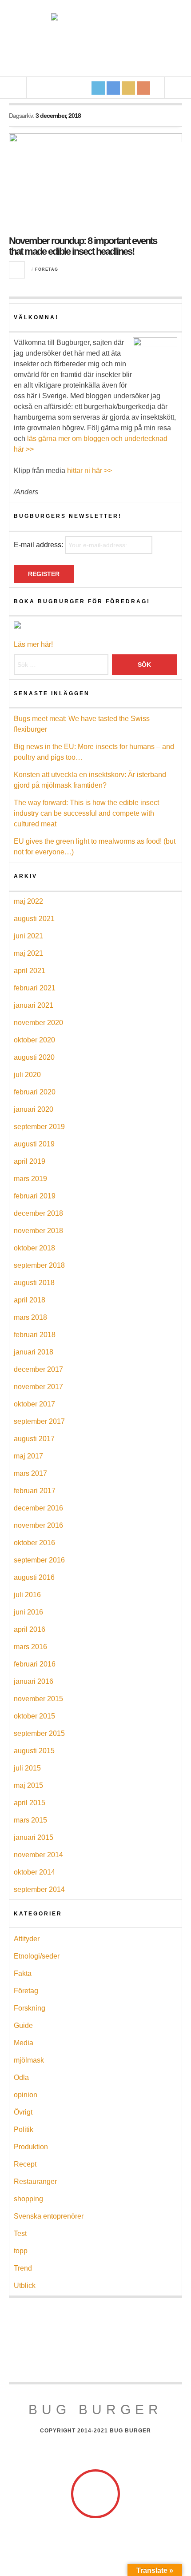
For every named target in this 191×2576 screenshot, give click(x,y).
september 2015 (39, 1733)
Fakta (23, 1973)
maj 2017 (28, 1456)
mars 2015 (30, 1820)
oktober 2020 (34, 1040)
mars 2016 (30, 1647)
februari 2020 (35, 1092)
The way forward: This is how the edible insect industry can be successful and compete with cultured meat (86, 813)
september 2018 (39, 1265)
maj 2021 (28, 953)
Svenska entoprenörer (49, 2216)
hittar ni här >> (90, 471)
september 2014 (39, 1889)
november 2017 (38, 1387)
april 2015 (30, 1803)
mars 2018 (30, 1317)
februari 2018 (35, 1335)
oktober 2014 (34, 1872)
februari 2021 (35, 988)
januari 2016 (34, 1681)
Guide (23, 2025)
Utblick (25, 2286)
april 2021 (30, 971)
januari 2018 (34, 1352)
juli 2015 (27, 1768)
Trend (23, 2268)
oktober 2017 (34, 1404)
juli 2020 (27, 1075)
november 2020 (38, 1023)
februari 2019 (35, 1196)
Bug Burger (95, 2410)
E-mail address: (39, 545)
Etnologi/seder (37, 1956)
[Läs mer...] (17, 270)
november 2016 (38, 1525)
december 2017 (38, 1369)
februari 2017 (35, 1491)
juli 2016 (27, 1595)
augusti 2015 (34, 1751)
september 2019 (39, 1127)
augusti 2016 (34, 1577)
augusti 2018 (34, 1283)
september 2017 (39, 1421)
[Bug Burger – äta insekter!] (95, 38)
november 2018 (38, 1231)
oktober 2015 (34, 1716)
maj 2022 (28, 901)
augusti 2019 (34, 1144)
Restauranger (35, 2181)
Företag (47, 269)
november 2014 (38, 1855)
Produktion (31, 2147)
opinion (26, 2095)
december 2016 (38, 1508)
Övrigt (23, 2112)
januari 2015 (34, 1837)
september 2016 (39, 1560)
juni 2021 (28, 936)
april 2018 (30, 1300)
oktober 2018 (34, 1248)
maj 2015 (28, 1785)
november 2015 (38, 1699)
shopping (28, 2199)
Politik (24, 2129)
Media (24, 2043)
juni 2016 (28, 1612)
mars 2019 (30, 1179)
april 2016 (30, 1629)
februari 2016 (35, 1664)
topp (21, 2251)
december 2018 (38, 1213)
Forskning (30, 2008)
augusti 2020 (34, 1057)
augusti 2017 (34, 1439)
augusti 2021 (34, 919)
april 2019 (30, 1161)
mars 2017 (30, 1473)
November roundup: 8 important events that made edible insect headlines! (83, 246)
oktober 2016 (34, 1543)
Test (20, 2233)
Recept (25, 2164)
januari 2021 (34, 1005)
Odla (21, 2077)
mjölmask (29, 2060)
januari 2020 (34, 1109)
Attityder (27, 1939)
